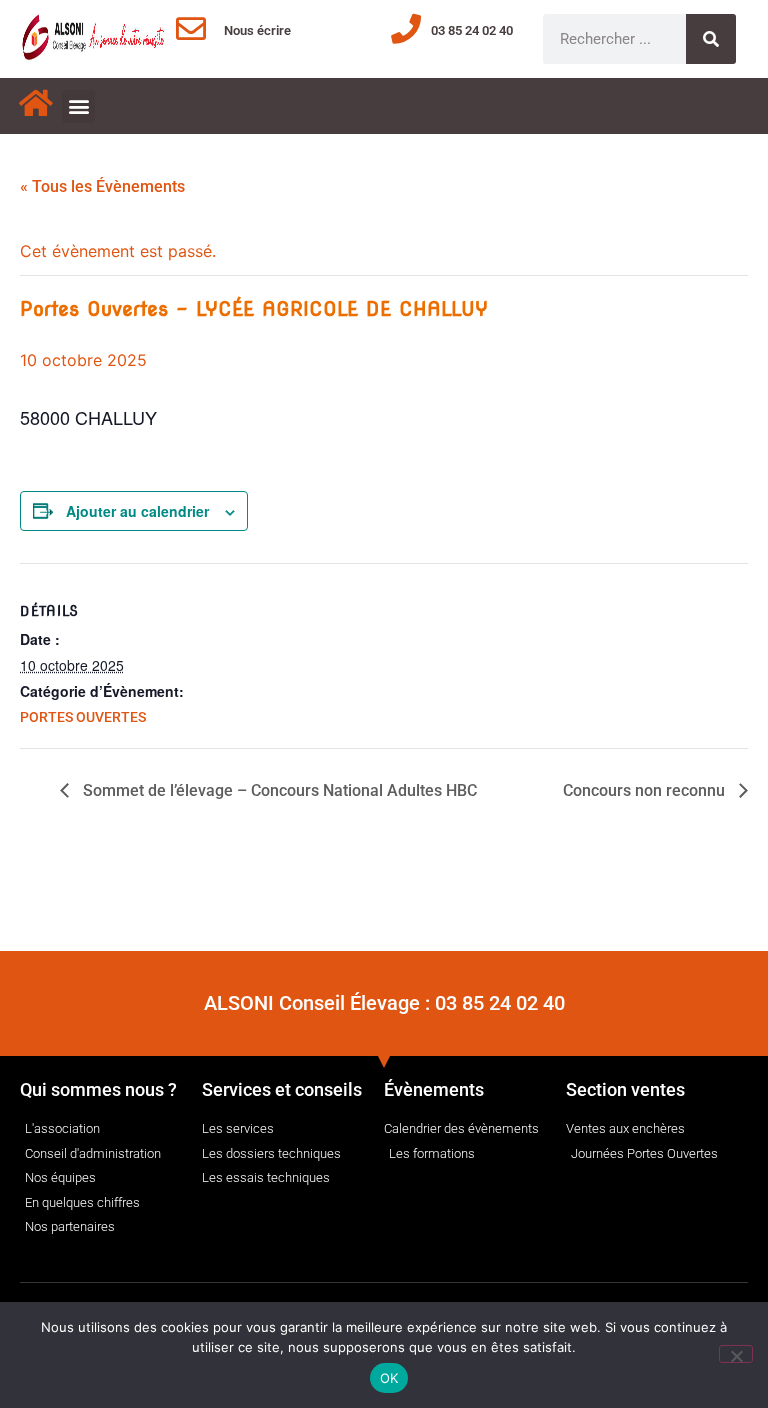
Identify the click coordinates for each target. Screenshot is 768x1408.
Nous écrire (257, 30)
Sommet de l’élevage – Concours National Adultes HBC (278, 790)
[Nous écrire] (191, 29)
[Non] (736, 1354)
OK (389, 1378)
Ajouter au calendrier (137, 511)
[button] (78, 106)
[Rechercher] (711, 39)
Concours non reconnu (646, 790)
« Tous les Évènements (102, 186)
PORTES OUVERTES (83, 717)
